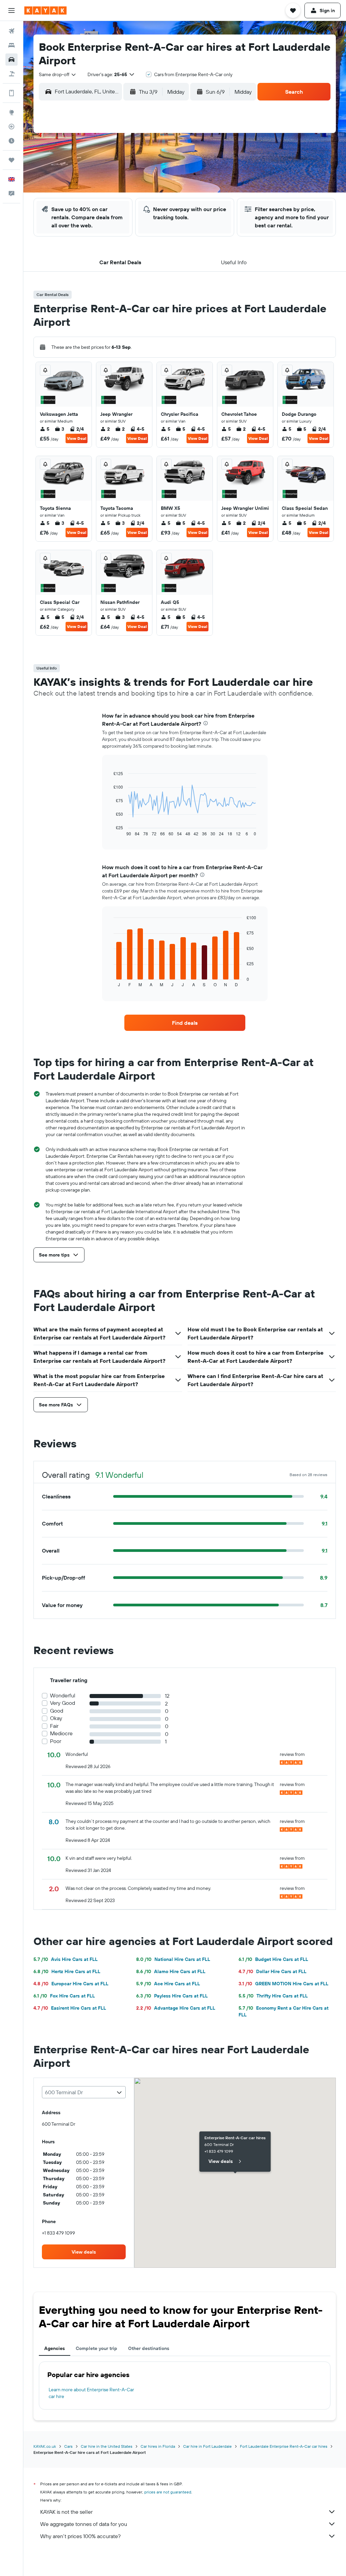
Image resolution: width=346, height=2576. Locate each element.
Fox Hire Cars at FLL (64, 1996)
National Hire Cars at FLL (173, 1959)
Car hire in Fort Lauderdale (207, 2446)
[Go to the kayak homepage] (45, 10)
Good (57, 1711)
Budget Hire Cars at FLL (273, 1959)
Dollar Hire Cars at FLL (273, 1971)
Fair (54, 1726)
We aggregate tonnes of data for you (84, 2524)
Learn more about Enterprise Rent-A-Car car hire (91, 2393)
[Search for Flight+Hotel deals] (11, 74)
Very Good (63, 1703)
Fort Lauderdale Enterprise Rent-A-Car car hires (284, 2446)
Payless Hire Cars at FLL (172, 1996)
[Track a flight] (11, 127)
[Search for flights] (11, 31)
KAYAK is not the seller (66, 2512)
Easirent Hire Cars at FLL (70, 2008)
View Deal (77, 438)
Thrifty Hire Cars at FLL (273, 1996)
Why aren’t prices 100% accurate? (80, 2536)
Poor (56, 1741)
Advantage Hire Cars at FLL (176, 2008)
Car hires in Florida (158, 2446)
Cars (68, 2446)
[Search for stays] (11, 45)
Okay (56, 1718)
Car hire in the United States (107, 2446)
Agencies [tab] (55, 2348)
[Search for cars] (11, 60)
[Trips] (11, 160)
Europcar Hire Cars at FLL (71, 1984)
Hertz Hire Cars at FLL (67, 1971)
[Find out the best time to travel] (11, 141)
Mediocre (61, 1733)
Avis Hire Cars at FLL (66, 1959)
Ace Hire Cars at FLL (168, 1984)
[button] (11, 10)
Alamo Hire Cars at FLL (171, 1971)
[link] (185, 1023)
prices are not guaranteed (168, 2492)
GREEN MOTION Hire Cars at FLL (283, 1984)
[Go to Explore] (11, 112)
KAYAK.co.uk (45, 2446)
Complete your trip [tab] (96, 2348)
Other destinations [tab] (149, 2348)
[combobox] (58, 74)
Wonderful (63, 1696)
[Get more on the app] (11, 93)
